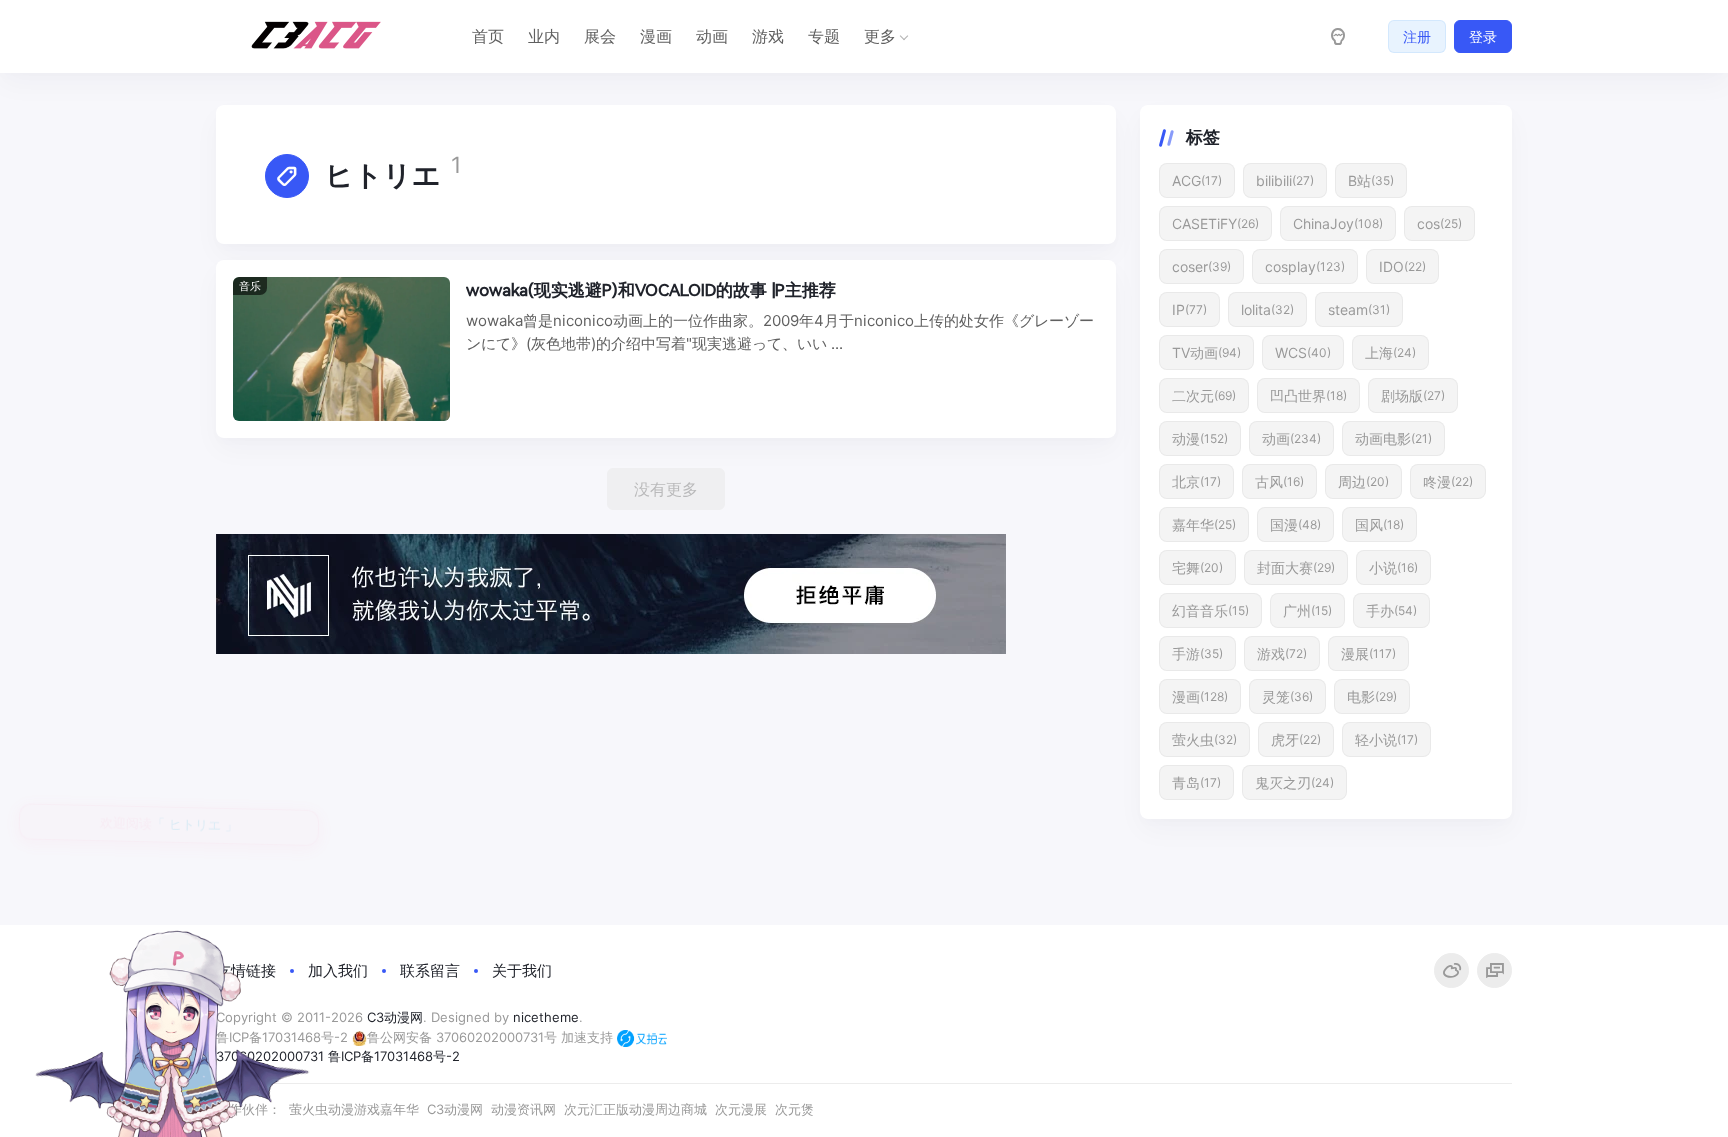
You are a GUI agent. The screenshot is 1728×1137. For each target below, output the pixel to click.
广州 (1307, 610)
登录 (1483, 36)
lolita (1267, 309)
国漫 (1295, 524)
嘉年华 (1204, 524)
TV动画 (1206, 352)
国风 (1379, 524)
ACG (1197, 180)
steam (1359, 309)
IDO (1402, 266)
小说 (1393, 567)
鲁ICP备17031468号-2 (394, 1056)
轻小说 (1386, 739)
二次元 (1204, 395)
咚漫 (1448, 481)
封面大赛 (1296, 567)
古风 (1279, 481)
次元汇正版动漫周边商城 (635, 1109)
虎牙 (1296, 739)
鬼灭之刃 (1294, 782)
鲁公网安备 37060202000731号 (462, 1037)
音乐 (250, 286)
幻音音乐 (1210, 610)
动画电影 (1393, 438)
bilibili (1285, 180)
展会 (600, 36)
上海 (1390, 352)
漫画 (656, 36)
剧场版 (1413, 395)
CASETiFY (1215, 223)
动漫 (1200, 438)
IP (1189, 309)
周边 (1363, 481)
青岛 (1196, 782)
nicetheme (546, 1017)
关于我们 (522, 970)
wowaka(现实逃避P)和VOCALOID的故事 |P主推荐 (651, 290)
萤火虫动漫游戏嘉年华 (354, 1109)
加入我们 (338, 970)
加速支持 (589, 1037)
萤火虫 (1204, 739)
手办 (1391, 610)
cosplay (1305, 266)
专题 (824, 36)
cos (1439, 223)
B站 (1371, 180)
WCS (1303, 352)
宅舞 (1197, 567)
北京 (1196, 481)
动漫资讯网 (523, 1109)
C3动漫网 (395, 1017)
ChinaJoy (1338, 223)
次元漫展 (741, 1109)
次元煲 (794, 1109)
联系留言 (430, 970)
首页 (488, 36)
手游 (1197, 653)
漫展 (1368, 653)
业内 (544, 36)
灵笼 (1287, 696)
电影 (1372, 696)
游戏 (768, 36)
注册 (1417, 36)
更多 (880, 36)
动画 (712, 36)
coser (1201, 266)
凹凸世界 (1308, 395)
